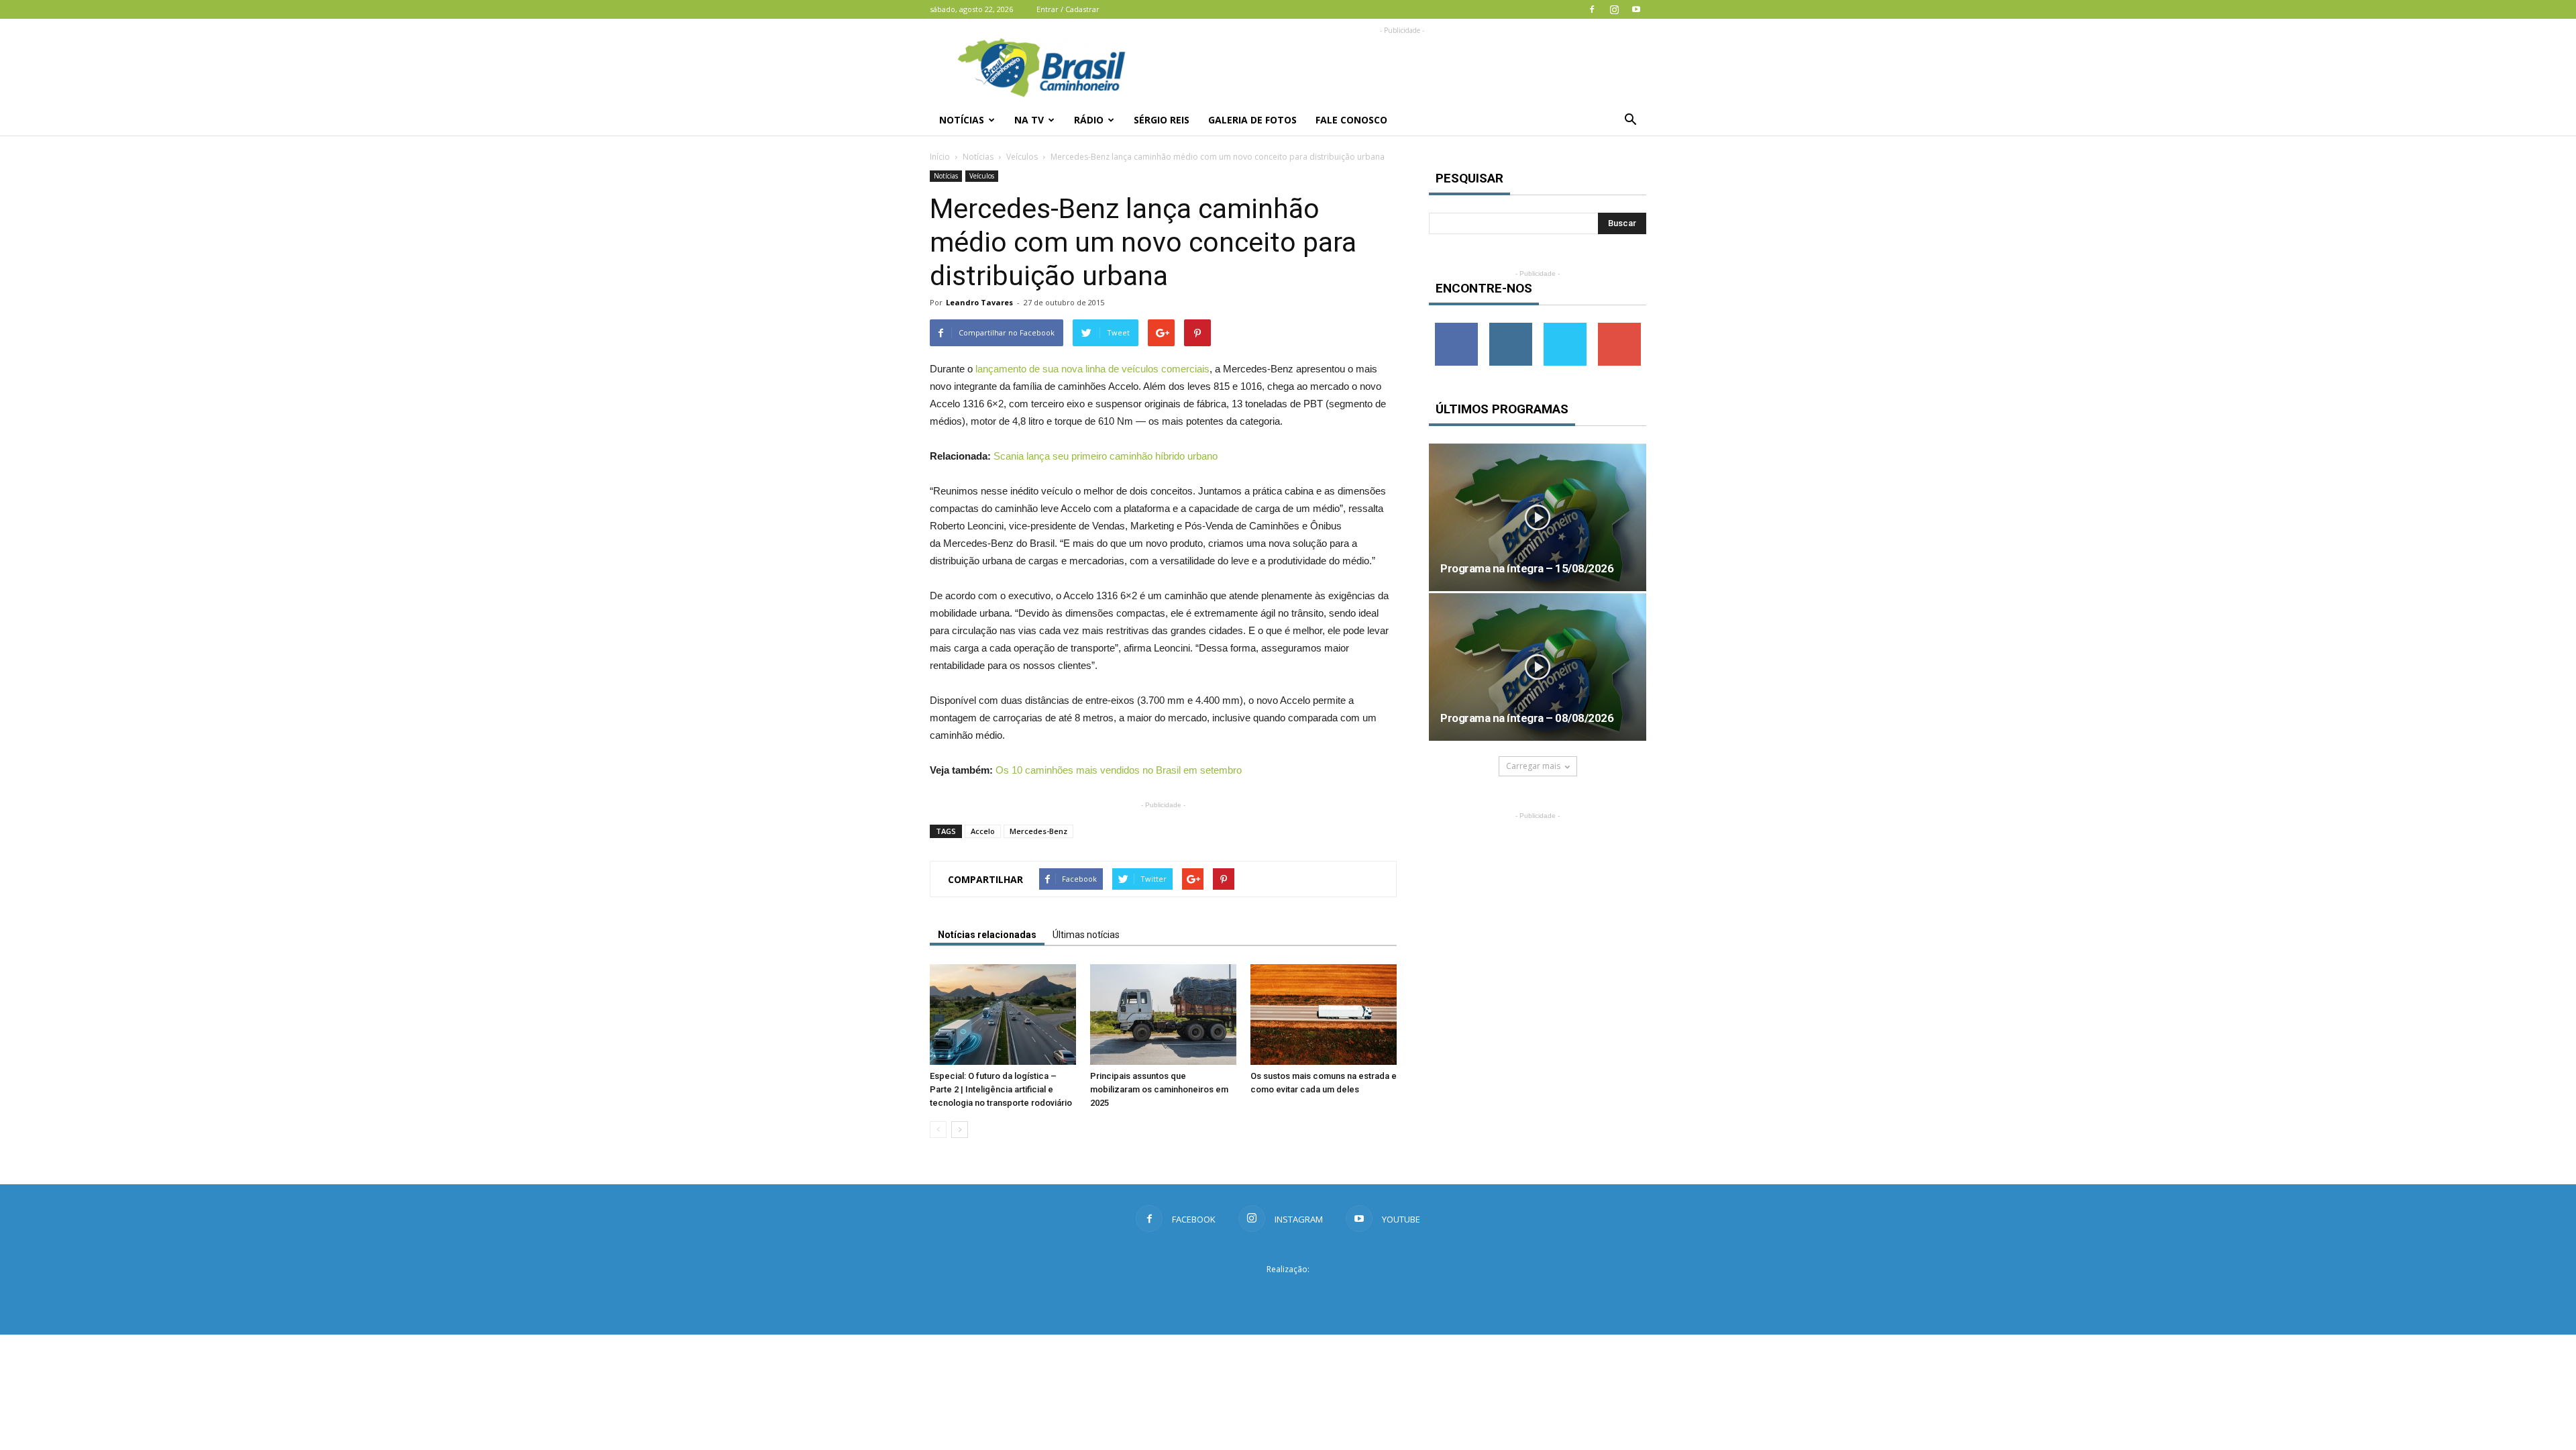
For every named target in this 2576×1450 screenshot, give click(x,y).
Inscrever (1619, 328)
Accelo (983, 831)
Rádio (1089, 120)
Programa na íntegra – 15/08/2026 (1527, 568)
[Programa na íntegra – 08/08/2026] (1538, 667)
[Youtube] (1636, 9)
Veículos (1022, 157)
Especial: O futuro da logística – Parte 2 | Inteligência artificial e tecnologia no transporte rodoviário (1001, 1089)
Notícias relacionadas (987, 935)
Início (940, 157)
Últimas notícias (1086, 935)
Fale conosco (1351, 120)
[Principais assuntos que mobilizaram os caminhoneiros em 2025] (1163, 1015)
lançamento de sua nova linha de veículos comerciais (1092, 369)
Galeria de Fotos (1252, 120)
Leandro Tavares (979, 302)
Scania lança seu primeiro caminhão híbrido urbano (1106, 456)
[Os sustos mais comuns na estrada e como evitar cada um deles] (1324, 1015)
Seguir (1510, 328)
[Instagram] (1614, 9)
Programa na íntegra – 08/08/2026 (1527, 718)
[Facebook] (1592, 9)
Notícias (962, 120)
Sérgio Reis (1162, 120)
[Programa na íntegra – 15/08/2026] (1538, 517)
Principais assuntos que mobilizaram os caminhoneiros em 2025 (1159, 1089)
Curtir (1456, 328)
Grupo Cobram (1288, 1294)
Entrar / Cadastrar (1068, 9)
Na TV (1029, 120)
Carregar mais (1533, 766)
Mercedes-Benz (1038, 831)
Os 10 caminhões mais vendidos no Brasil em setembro (1119, 770)
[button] (1630, 120)
